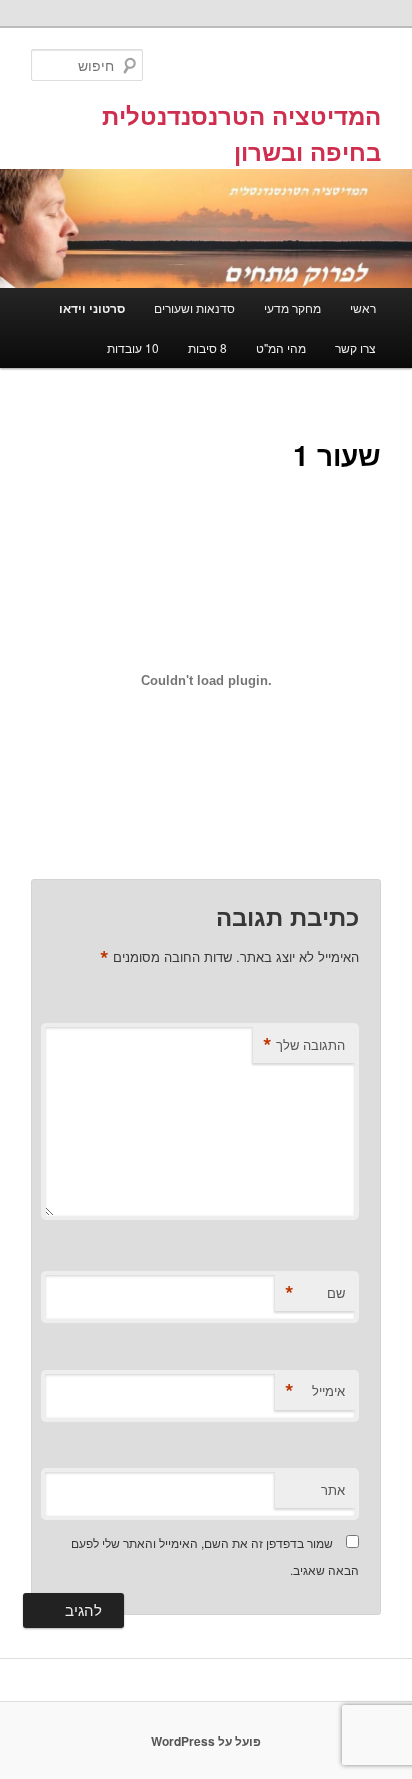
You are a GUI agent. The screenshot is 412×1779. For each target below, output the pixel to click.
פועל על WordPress (206, 1741)
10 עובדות (133, 347)
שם (315, 1293)
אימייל (315, 1391)
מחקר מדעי (292, 307)
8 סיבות (207, 347)
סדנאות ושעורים (194, 307)
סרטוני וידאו (92, 308)
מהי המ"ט (281, 347)
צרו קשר (355, 347)
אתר (333, 1489)
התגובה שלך (304, 1045)
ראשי (363, 307)
